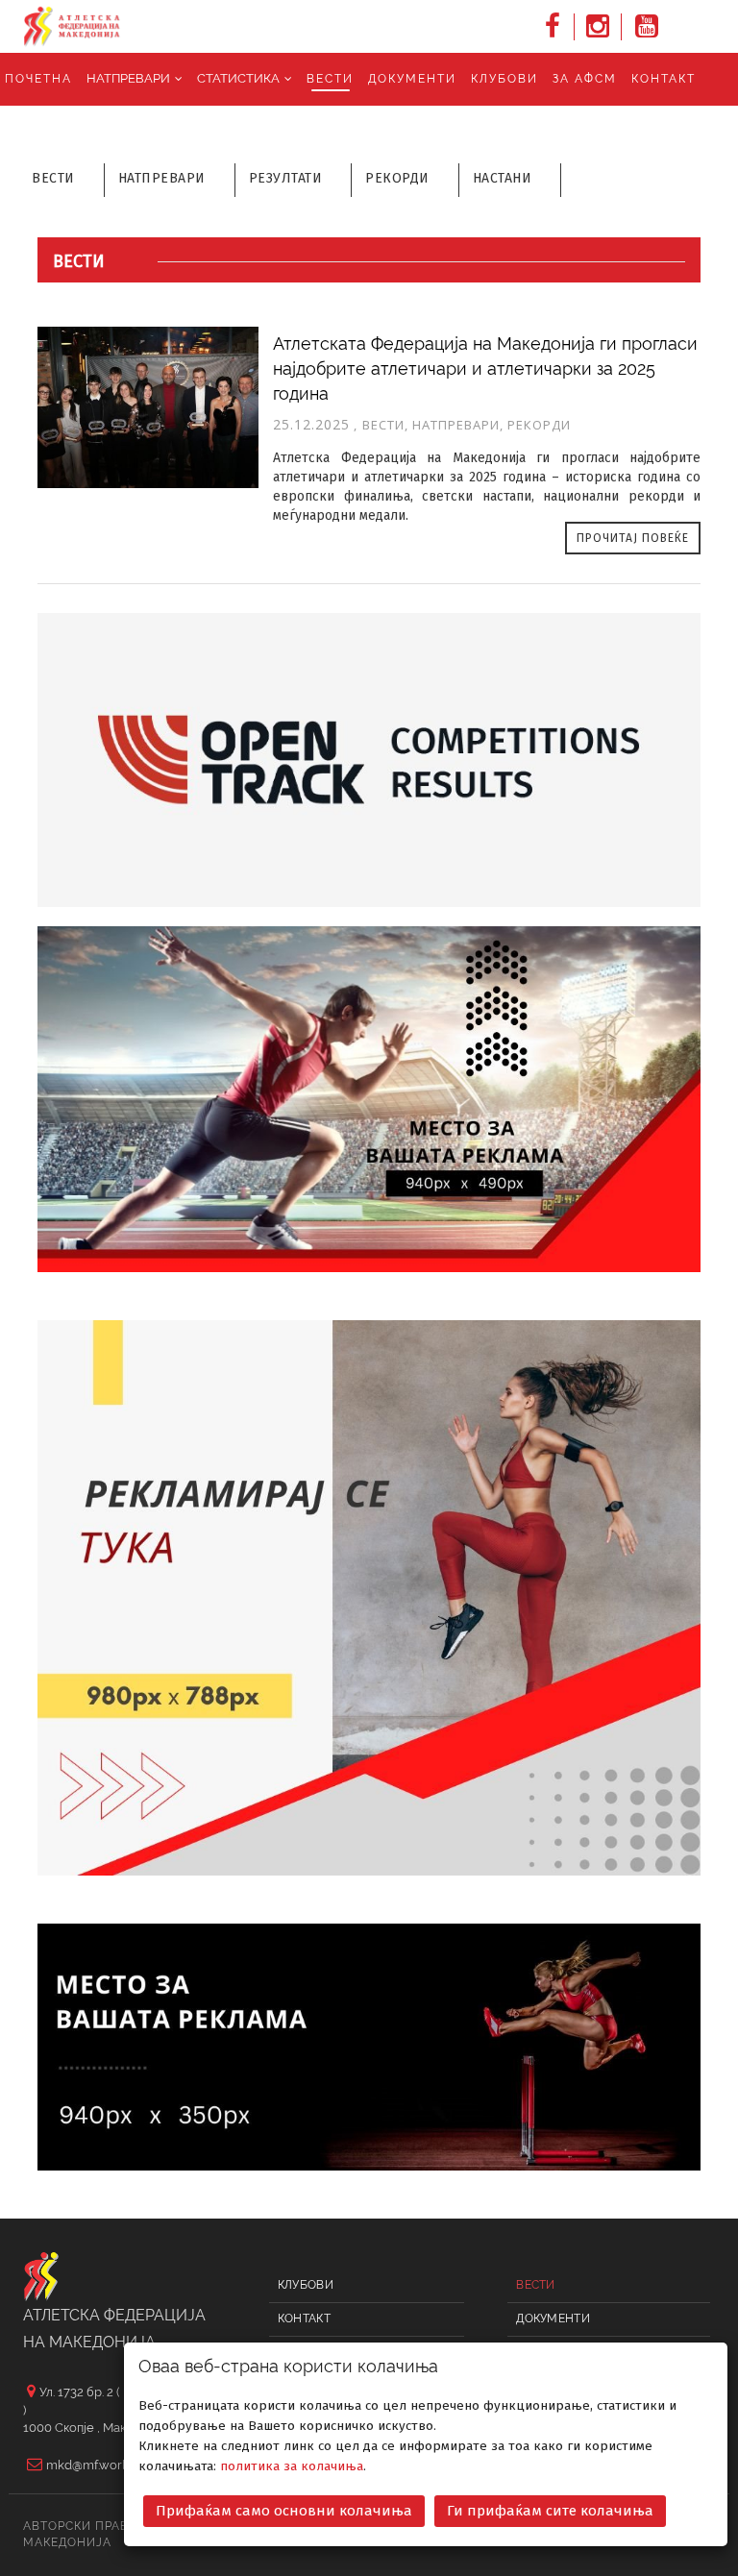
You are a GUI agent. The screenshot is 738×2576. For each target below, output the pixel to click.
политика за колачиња (292, 2466)
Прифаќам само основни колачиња (284, 2511)
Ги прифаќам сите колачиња (550, 2511)
